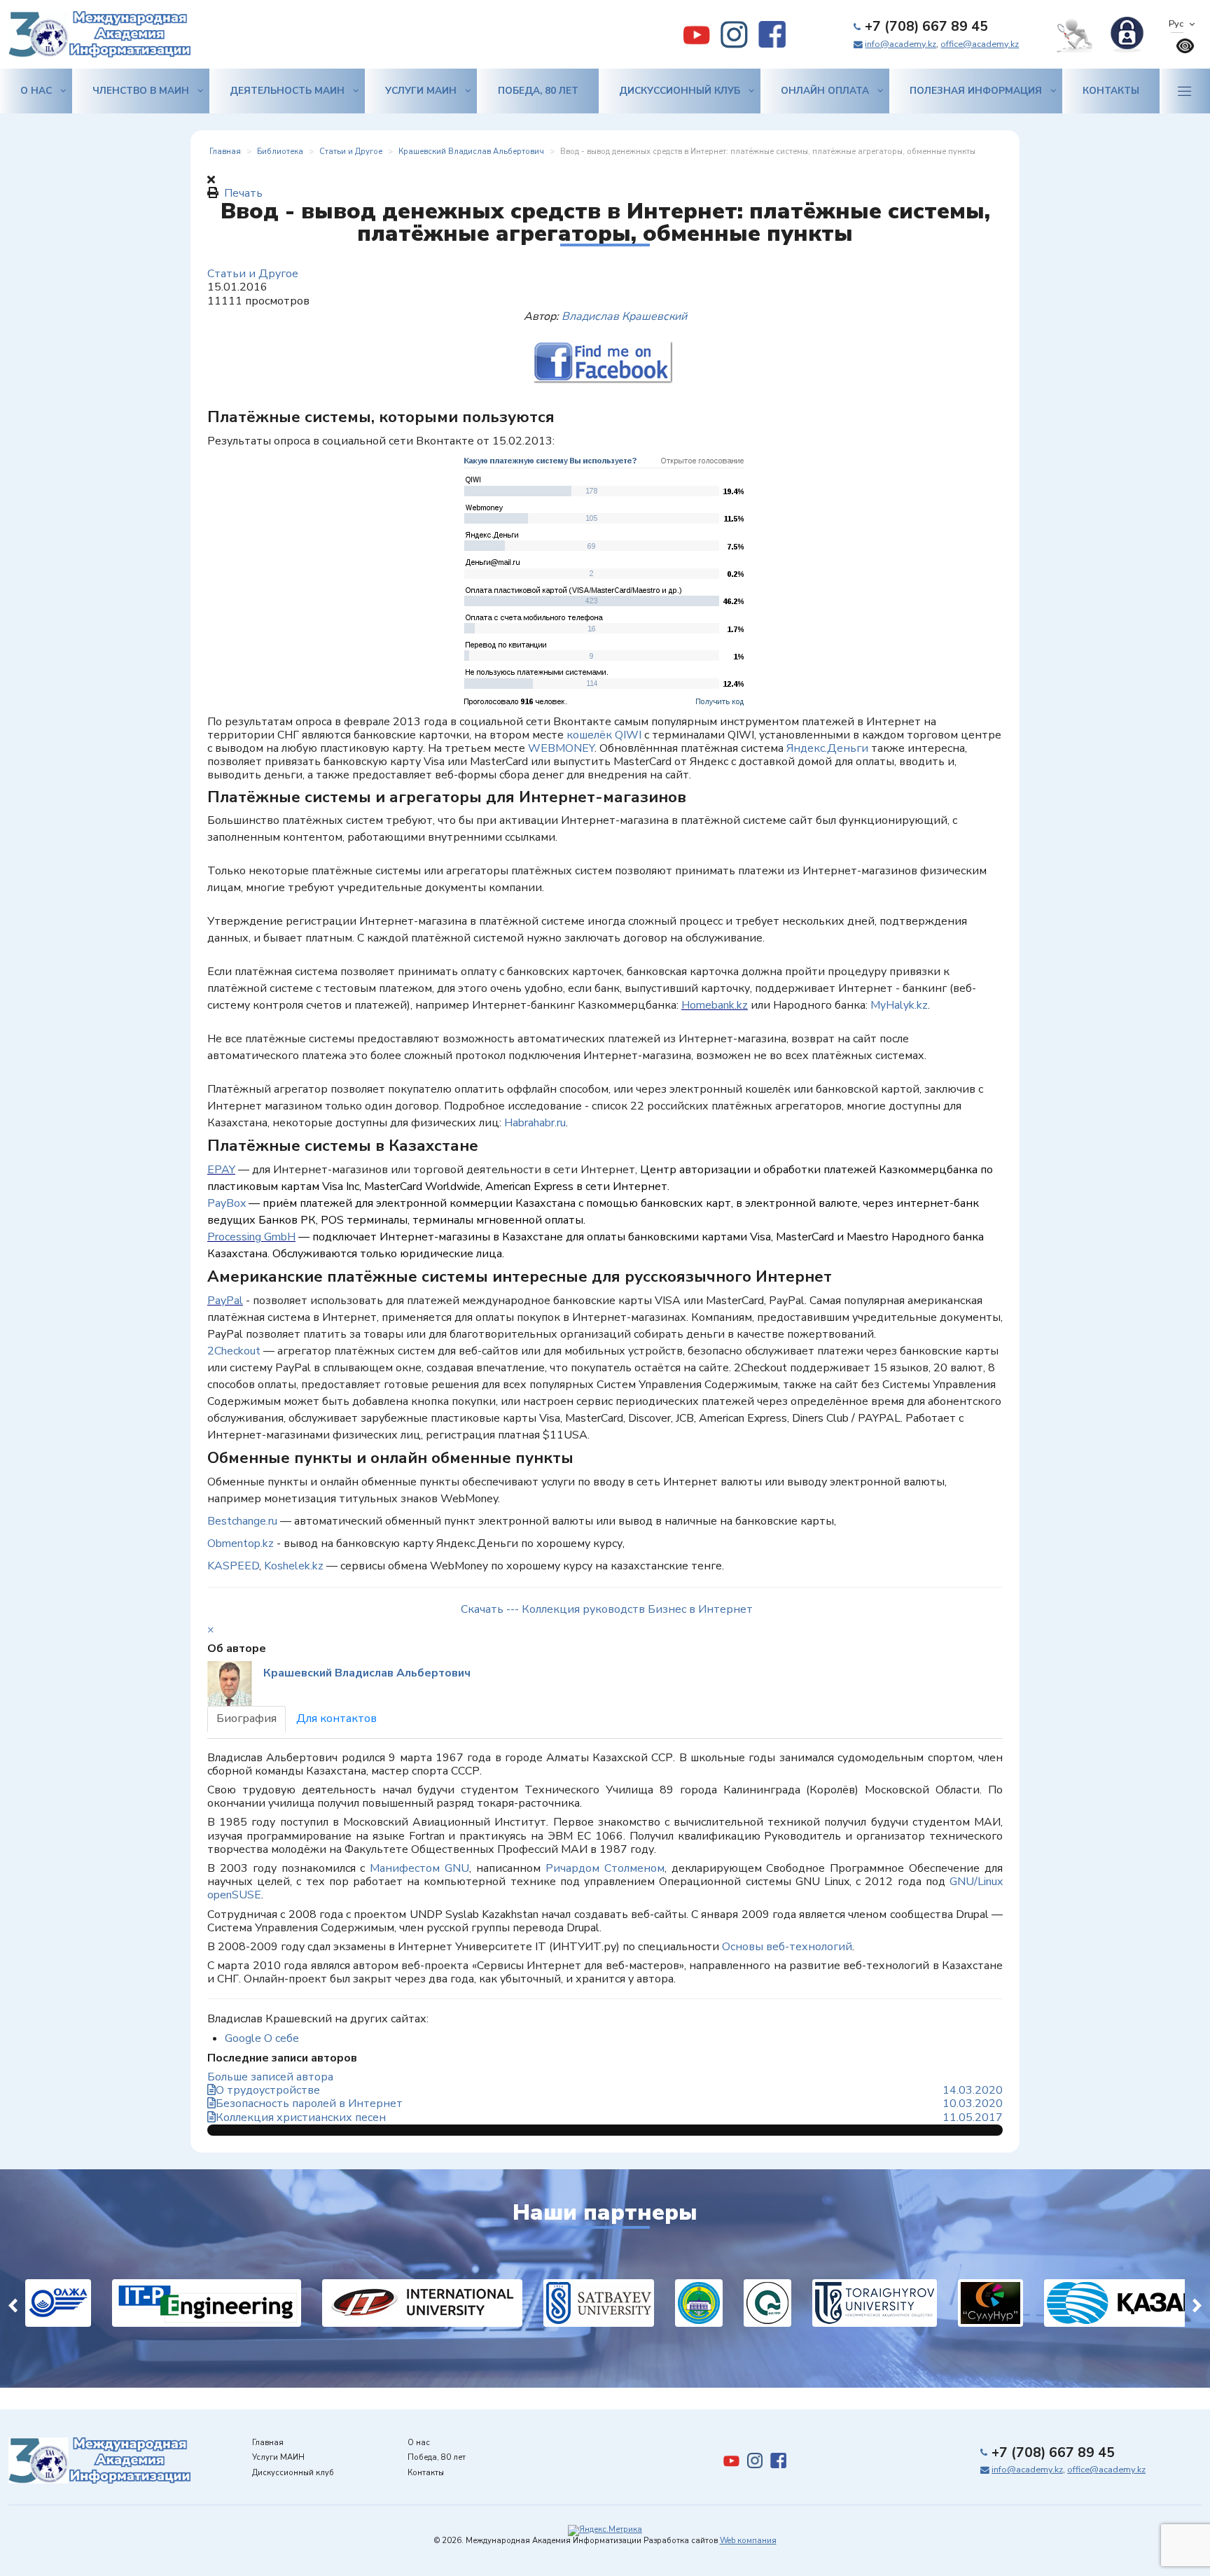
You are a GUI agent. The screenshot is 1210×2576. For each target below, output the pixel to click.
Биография (246, 1718)
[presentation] (13, 2303)
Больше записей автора (270, 2077)
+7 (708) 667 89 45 (926, 27)
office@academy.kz (980, 44)
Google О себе (262, 2038)
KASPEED (233, 1566)
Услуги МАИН (421, 91)
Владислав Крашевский (624, 316)
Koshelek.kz (294, 1566)
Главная (268, 2443)
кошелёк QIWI (604, 735)
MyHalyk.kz (899, 1005)
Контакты (1111, 91)
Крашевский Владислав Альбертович (367, 1673)
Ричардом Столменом (605, 1868)
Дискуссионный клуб (680, 91)
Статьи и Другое (253, 274)
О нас (36, 91)
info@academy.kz (900, 44)
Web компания (748, 2541)
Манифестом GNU (419, 1868)
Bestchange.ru (242, 1521)
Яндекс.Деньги (827, 748)
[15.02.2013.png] (605, 582)
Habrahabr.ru (535, 1123)
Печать (243, 193)
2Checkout (234, 1351)
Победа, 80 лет (538, 91)
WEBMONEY (560, 748)
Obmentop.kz (241, 1543)
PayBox (227, 1203)
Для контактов (336, 1718)
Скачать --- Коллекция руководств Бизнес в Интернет (607, 1609)
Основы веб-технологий (787, 1947)
